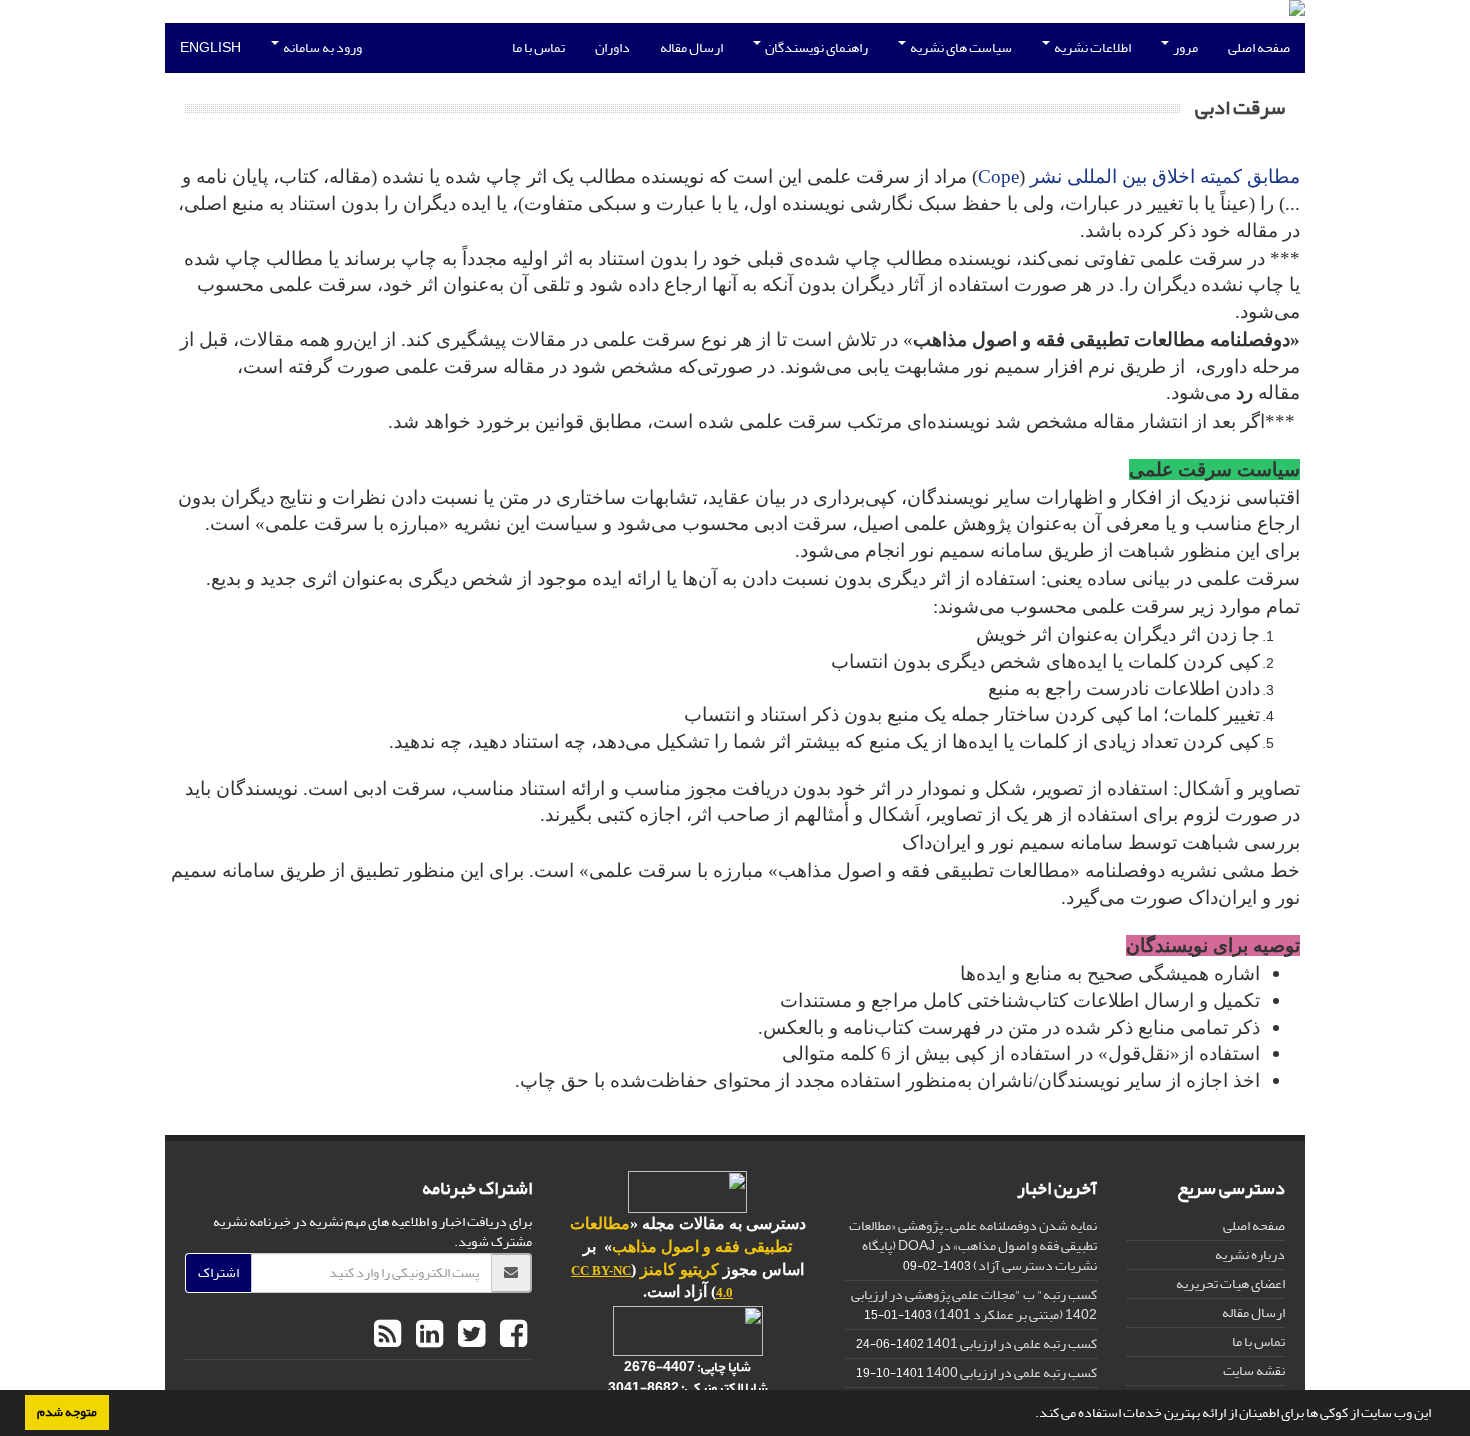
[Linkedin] (427, 1335)
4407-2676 (659, 1366)
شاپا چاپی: (723, 1366)
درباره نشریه (1250, 1254)
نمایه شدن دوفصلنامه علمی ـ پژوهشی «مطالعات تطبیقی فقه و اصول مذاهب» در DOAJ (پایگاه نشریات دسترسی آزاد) (973, 1245)
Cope (998, 176)
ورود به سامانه (321, 47)
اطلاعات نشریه (1091, 47)
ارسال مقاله (691, 47)
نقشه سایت (1254, 1370)
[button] (1030, 1415)
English (210, 47)
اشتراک (218, 1272)
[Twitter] (469, 1335)
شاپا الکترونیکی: (688, 1387)
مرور (1184, 47)
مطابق (1271, 176)
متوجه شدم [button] (67, 1412)
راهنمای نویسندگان (815, 47)
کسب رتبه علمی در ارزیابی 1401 (1011, 1343)
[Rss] (387, 1335)
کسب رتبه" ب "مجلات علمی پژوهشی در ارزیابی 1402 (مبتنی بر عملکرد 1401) (974, 1304)
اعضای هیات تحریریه (1230, 1283)
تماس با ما (538, 47)
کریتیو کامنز (679, 1269)
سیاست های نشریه (960, 47)
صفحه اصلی (1259, 47)
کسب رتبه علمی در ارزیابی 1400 (1011, 1372)
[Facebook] (511, 1335)
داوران (612, 47)
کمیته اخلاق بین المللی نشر (1136, 176)
